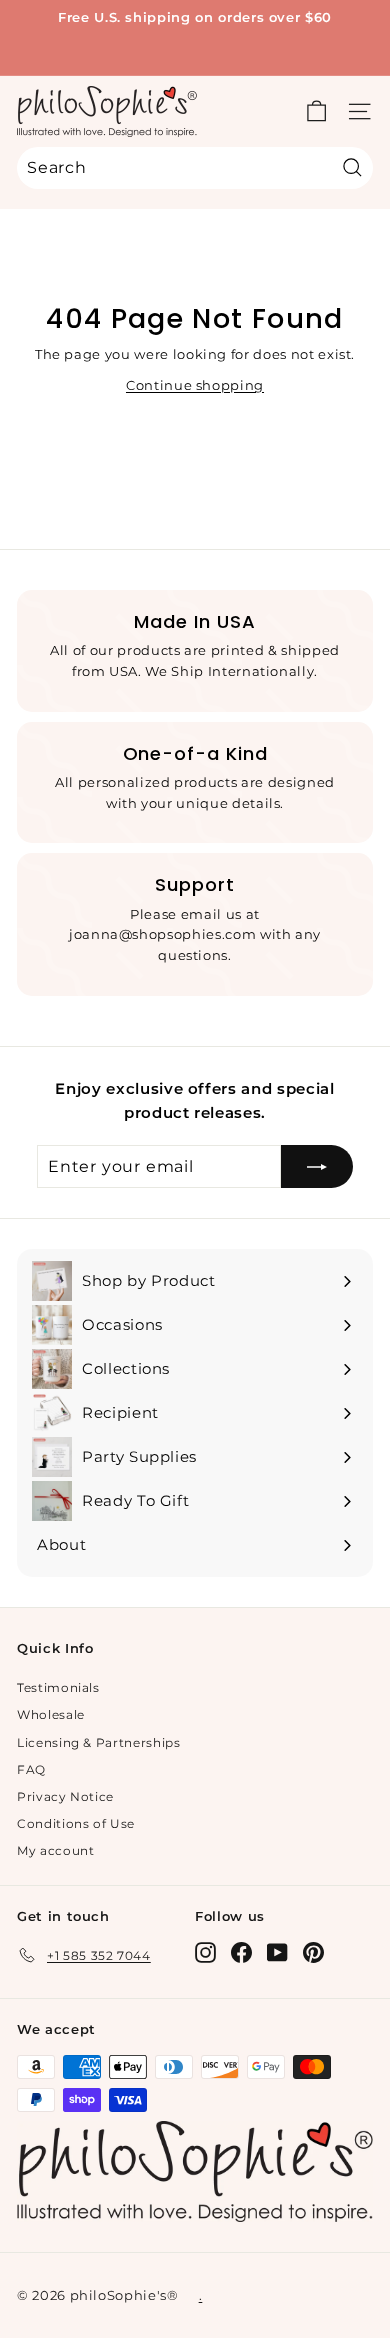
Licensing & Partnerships (99, 1742)
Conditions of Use (76, 1823)
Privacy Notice (65, 1796)
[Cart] (316, 111)
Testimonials (58, 1687)
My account (56, 1850)
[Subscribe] (317, 1167)
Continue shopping (195, 385)
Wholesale (51, 1714)
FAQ (31, 1769)
